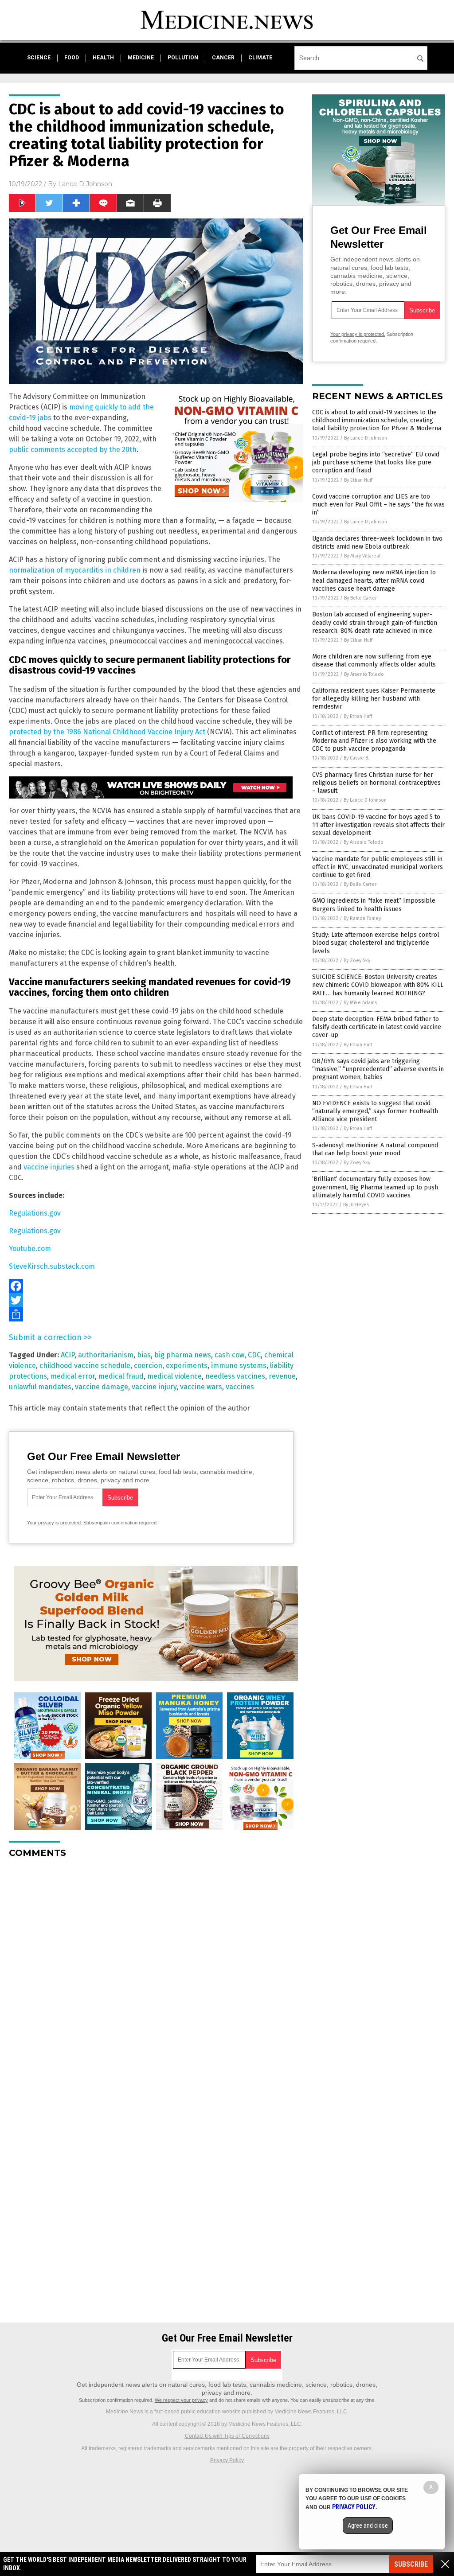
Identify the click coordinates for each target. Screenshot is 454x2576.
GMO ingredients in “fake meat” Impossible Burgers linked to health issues (374, 905)
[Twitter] (156, 1300)
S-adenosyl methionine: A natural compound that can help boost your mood (375, 1149)
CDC (254, 1355)
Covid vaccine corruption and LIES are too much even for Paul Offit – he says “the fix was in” (378, 505)
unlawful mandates (40, 1387)
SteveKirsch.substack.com (52, 1266)
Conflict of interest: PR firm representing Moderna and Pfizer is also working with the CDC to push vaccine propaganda (374, 741)
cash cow (229, 1355)
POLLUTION (183, 58)
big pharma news (183, 1355)
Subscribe (411, 2564)
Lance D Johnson (85, 184)
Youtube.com (30, 1249)
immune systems (239, 1366)
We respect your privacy (181, 2400)
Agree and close (368, 2525)
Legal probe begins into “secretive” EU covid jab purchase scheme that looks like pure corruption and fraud (376, 462)
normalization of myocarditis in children (75, 570)
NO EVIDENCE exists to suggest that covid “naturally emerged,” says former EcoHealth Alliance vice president (375, 1111)
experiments (187, 1366)
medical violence (174, 1376)
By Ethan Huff (358, 480)
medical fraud (121, 1376)
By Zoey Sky (357, 961)
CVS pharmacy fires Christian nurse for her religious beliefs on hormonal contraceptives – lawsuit (376, 783)
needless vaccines (235, 1376)
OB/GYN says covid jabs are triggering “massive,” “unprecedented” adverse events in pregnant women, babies (378, 1069)
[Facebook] (156, 1286)
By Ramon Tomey (362, 918)
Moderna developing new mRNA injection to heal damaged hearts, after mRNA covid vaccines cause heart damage (374, 580)
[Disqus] (156, 1976)
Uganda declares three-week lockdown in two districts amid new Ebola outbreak (377, 543)
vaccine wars (201, 1387)
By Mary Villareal (362, 556)
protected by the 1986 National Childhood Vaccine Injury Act (107, 732)
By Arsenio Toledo (364, 674)
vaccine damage (102, 1387)
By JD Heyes (356, 1205)
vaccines (240, 1387)
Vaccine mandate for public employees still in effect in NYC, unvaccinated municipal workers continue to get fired (378, 867)
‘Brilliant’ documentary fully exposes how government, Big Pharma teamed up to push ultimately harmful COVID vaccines (375, 1187)
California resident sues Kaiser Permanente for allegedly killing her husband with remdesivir (374, 699)
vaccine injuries (49, 1167)
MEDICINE (141, 58)
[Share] (156, 1314)
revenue (282, 1376)
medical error (73, 1376)
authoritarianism (106, 1355)
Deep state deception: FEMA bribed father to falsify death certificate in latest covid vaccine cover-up (377, 1027)
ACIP (68, 1355)
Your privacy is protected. (55, 1523)
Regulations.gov (35, 1213)
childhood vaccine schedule (85, 1366)
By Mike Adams (360, 1003)
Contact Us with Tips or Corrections (227, 2436)
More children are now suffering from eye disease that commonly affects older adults (374, 661)
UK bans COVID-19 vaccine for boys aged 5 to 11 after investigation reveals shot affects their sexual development (378, 825)
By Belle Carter (360, 598)
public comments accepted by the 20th (73, 450)
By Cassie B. (356, 758)
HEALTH (103, 58)
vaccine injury (154, 1387)
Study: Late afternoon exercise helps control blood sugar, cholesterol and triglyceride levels (376, 943)
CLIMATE (260, 58)
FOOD (72, 58)
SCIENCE (39, 58)
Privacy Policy (227, 2460)
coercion (148, 1366)
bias (144, 1355)
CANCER (223, 58)
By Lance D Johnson (366, 438)
